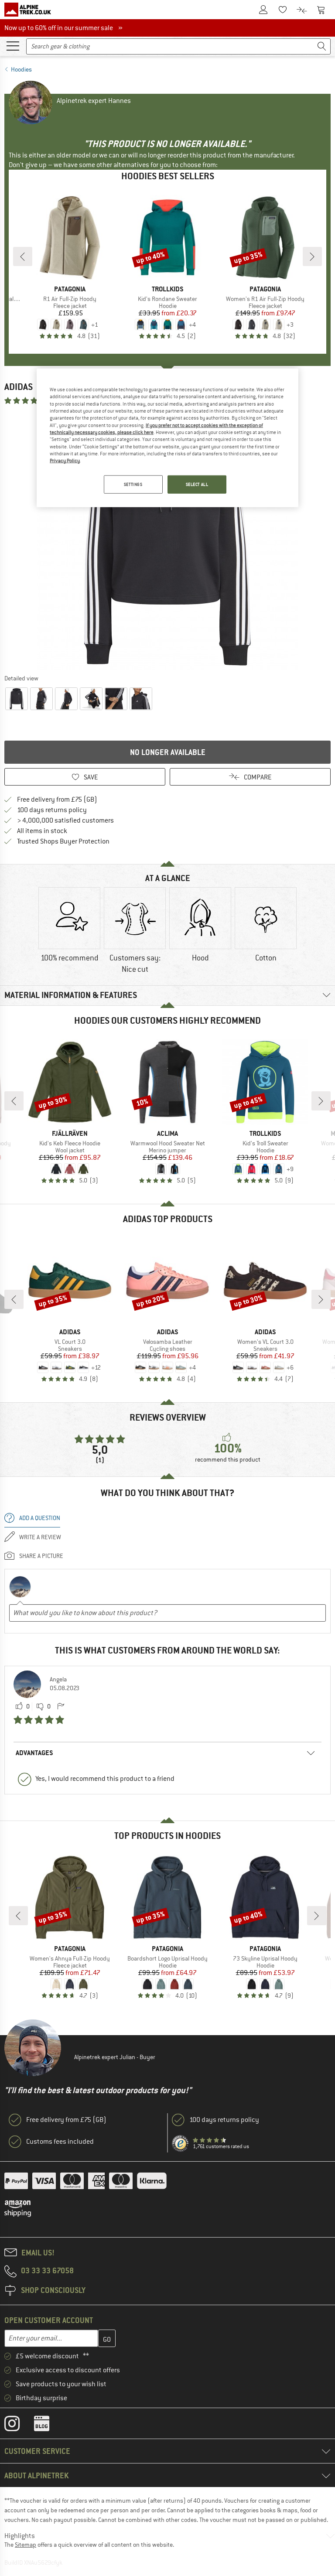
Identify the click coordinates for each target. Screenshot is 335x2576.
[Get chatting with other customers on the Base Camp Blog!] (48, 2426)
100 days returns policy (52, 810)
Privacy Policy (65, 461)
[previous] (23, 256)
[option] (167, 539)
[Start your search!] (322, 46)
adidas (19, 387)
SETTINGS (133, 484)
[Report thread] (61, 1707)
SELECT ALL (197, 484)
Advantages (34, 1753)
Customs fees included (60, 2142)
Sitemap (26, 2545)
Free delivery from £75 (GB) (57, 799)
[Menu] (13, 45)
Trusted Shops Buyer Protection (63, 841)
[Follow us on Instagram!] (19, 2426)
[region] (167, 438)
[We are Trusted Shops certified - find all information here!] (181, 2144)
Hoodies (21, 69)
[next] (312, 256)
